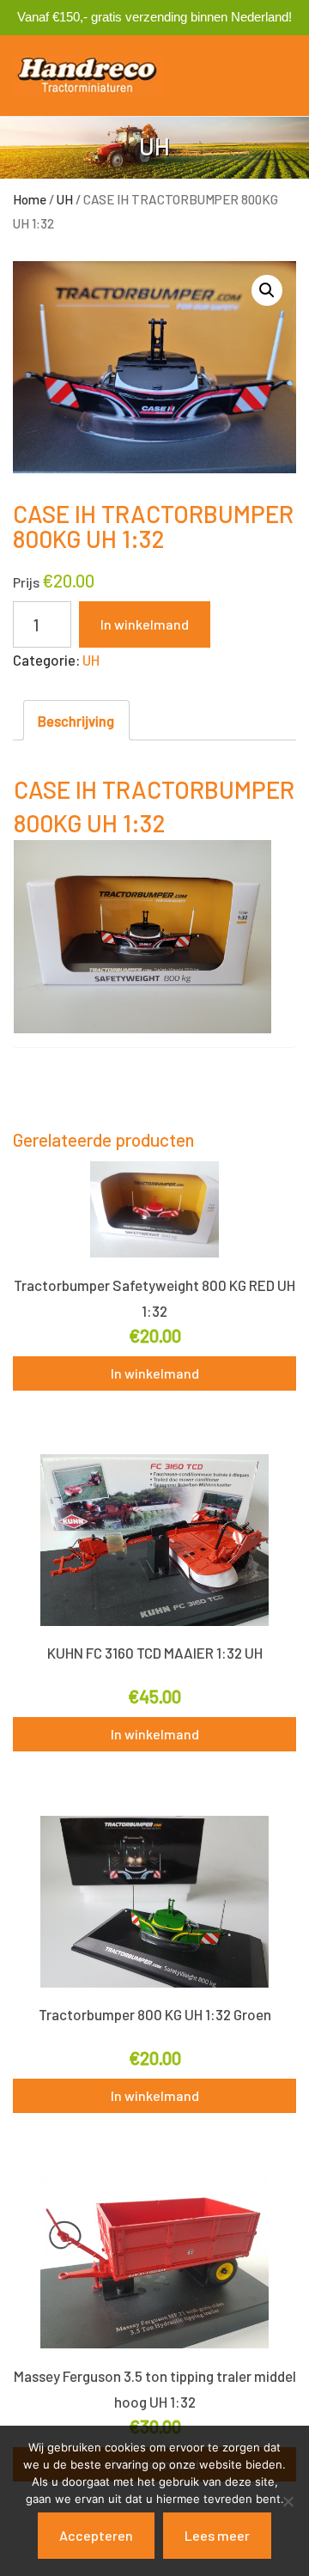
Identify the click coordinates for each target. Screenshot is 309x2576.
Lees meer (217, 2535)
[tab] (76, 720)
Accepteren (96, 2535)
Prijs (26, 582)
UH (65, 199)
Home (30, 199)
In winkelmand (145, 624)
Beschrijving (76, 721)
